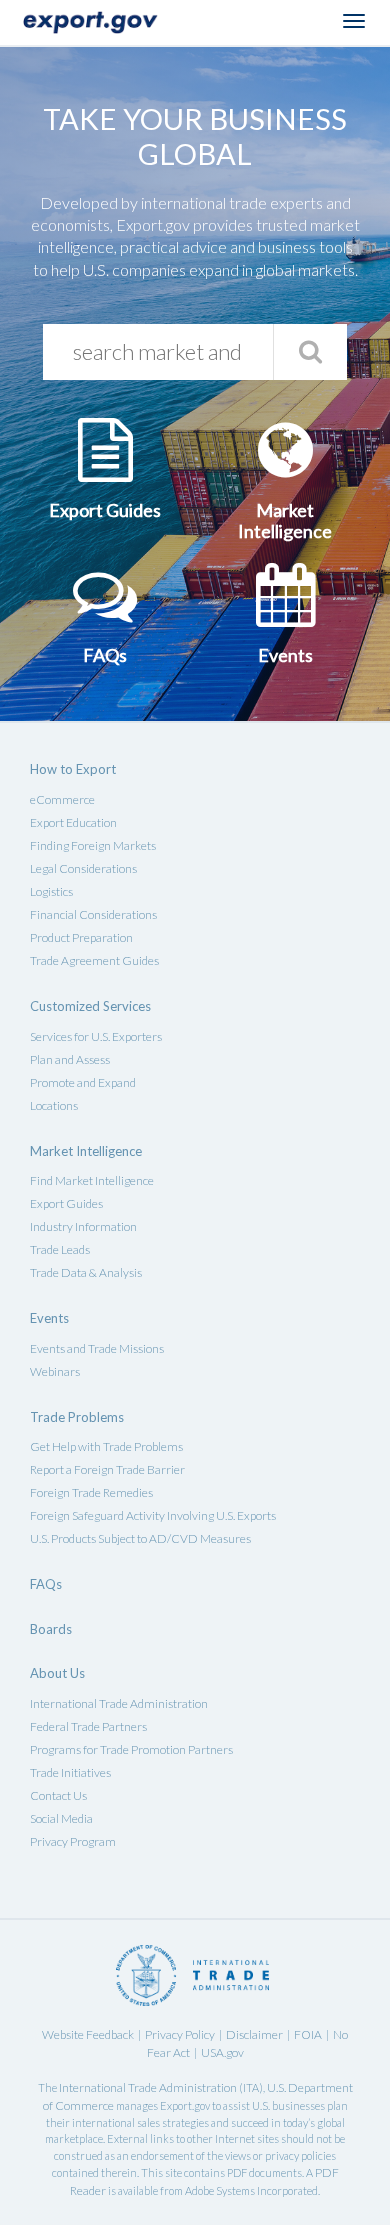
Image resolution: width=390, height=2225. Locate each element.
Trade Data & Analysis (86, 1272)
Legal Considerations (83, 868)
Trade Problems (77, 1417)
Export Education (73, 822)
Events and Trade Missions (97, 1348)
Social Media (61, 1818)
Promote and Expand (83, 1082)
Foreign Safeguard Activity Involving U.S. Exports (153, 1515)
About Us (57, 1673)
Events (49, 1318)
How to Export (73, 769)
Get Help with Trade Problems (106, 1446)
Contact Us (58, 1795)
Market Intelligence (86, 1151)
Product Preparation (81, 937)
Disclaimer (254, 2034)
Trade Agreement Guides (94, 960)
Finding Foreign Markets (93, 845)
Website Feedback (88, 2034)
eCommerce (62, 799)
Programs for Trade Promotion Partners (131, 1749)
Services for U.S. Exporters (96, 1036)
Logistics (51, 891)
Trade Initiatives (70, 1772)
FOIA (308, 2034)
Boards (51, 1629)
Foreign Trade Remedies (91, 1492)
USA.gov (222, 2052)
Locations (54, 1105)
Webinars (55, 1371)
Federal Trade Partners (88, 1726)
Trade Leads (60, 1249)
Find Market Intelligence (92, 1180)
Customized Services (90, 1006)
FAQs (46, 1584)
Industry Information (83, 1226)
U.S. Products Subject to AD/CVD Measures (140, 1538)
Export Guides (66, 1203)
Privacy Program (73, 1841)
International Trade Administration (119, 1703)
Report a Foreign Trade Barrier (107, 1469)
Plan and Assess (70, 1059)
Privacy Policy (180, 2034)
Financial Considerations (93, 914)
